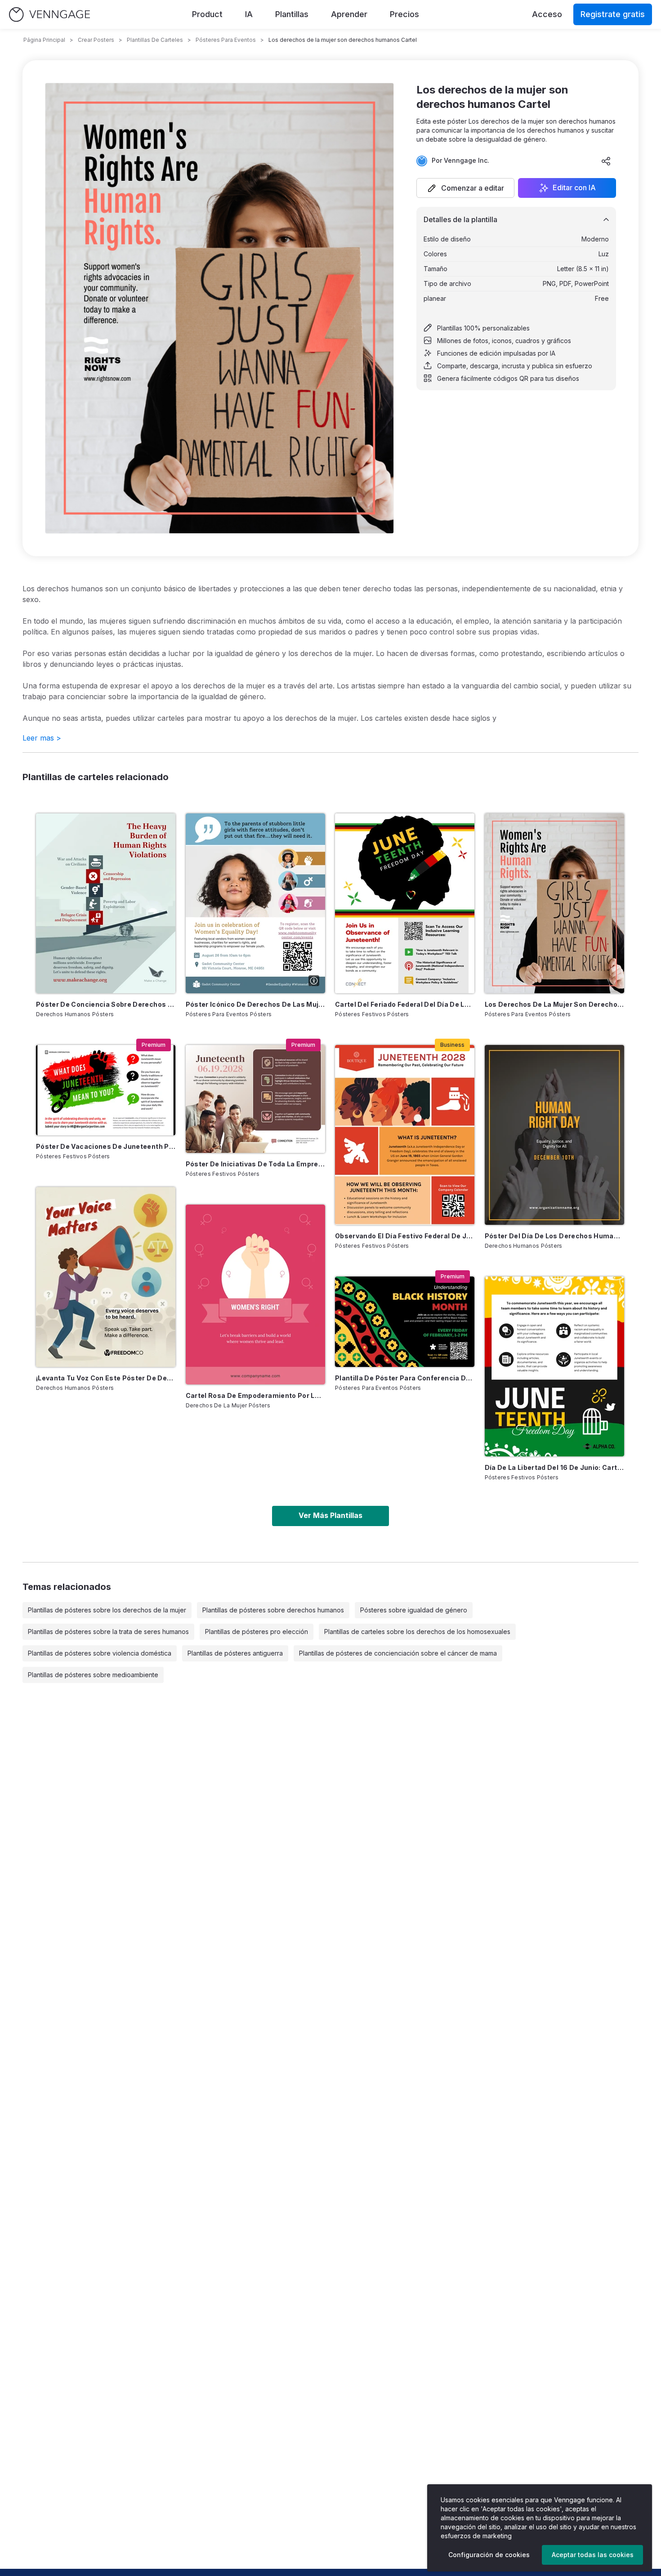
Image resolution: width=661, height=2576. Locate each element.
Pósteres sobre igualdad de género (414, 1610)
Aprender (349, 14)
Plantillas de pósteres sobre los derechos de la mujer (107, 1610)
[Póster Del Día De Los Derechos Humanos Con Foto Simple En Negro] (554, 1135)
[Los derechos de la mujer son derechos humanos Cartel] (554, 903)
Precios (404, 14)
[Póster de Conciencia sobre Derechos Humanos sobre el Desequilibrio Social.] (106, 903)
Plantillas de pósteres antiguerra (235, 1653)
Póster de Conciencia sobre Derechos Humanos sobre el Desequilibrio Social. (106, 1004)
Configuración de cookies (489, 2555)
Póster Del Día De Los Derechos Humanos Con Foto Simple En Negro (554, 1236)
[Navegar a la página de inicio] (49, 15)
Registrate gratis (613, 14)
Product (207, 14)
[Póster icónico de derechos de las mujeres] (255, 903)
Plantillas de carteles (155, 40)
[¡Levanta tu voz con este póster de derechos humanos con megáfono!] (106, 1277)
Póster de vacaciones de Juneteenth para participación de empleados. (106, 1146)
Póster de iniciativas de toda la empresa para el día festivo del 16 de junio (255, 1164)
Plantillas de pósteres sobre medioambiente (93, 1675)
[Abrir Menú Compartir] (606, 161)
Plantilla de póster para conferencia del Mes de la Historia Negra (405, 1378)
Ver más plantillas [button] (330, 1515)
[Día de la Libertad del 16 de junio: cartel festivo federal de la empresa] (554, 1366)
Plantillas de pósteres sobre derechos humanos (273, 1610)
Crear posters (96, 40)
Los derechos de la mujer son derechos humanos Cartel (554, 1004)
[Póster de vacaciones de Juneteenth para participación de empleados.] (106, 1090)
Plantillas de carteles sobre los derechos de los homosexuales (417, 1632)
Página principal (44, 40)
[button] (465, 188)
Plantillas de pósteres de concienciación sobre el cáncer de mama (398, 1653)
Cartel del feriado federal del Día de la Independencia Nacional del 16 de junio (405, 1004)
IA (249, 14)
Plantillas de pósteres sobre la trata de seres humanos (108, 1632)
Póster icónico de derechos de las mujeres (255, 1004)
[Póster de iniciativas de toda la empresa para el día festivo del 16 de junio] (255, 1099)
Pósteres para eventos (226, 40)
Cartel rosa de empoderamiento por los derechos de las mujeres (255, 1395)
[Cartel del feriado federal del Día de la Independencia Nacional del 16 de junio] (405, 903)
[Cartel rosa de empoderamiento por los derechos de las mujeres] (255, 1295)
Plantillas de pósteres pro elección (257, 1632)
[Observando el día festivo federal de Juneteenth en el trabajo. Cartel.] (405, 1135)
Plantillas (292, 14)
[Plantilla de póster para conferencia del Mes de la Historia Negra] (405, 1322)
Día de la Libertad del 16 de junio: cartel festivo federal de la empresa (554, 1467)
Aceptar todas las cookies (593, 2555)
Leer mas (42, 738)
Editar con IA (574, 188)
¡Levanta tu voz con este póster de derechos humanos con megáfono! (106, 1378)
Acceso (547, 14)
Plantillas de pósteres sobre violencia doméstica (100, 1653)
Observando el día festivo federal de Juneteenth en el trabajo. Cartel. (405, 1236)
